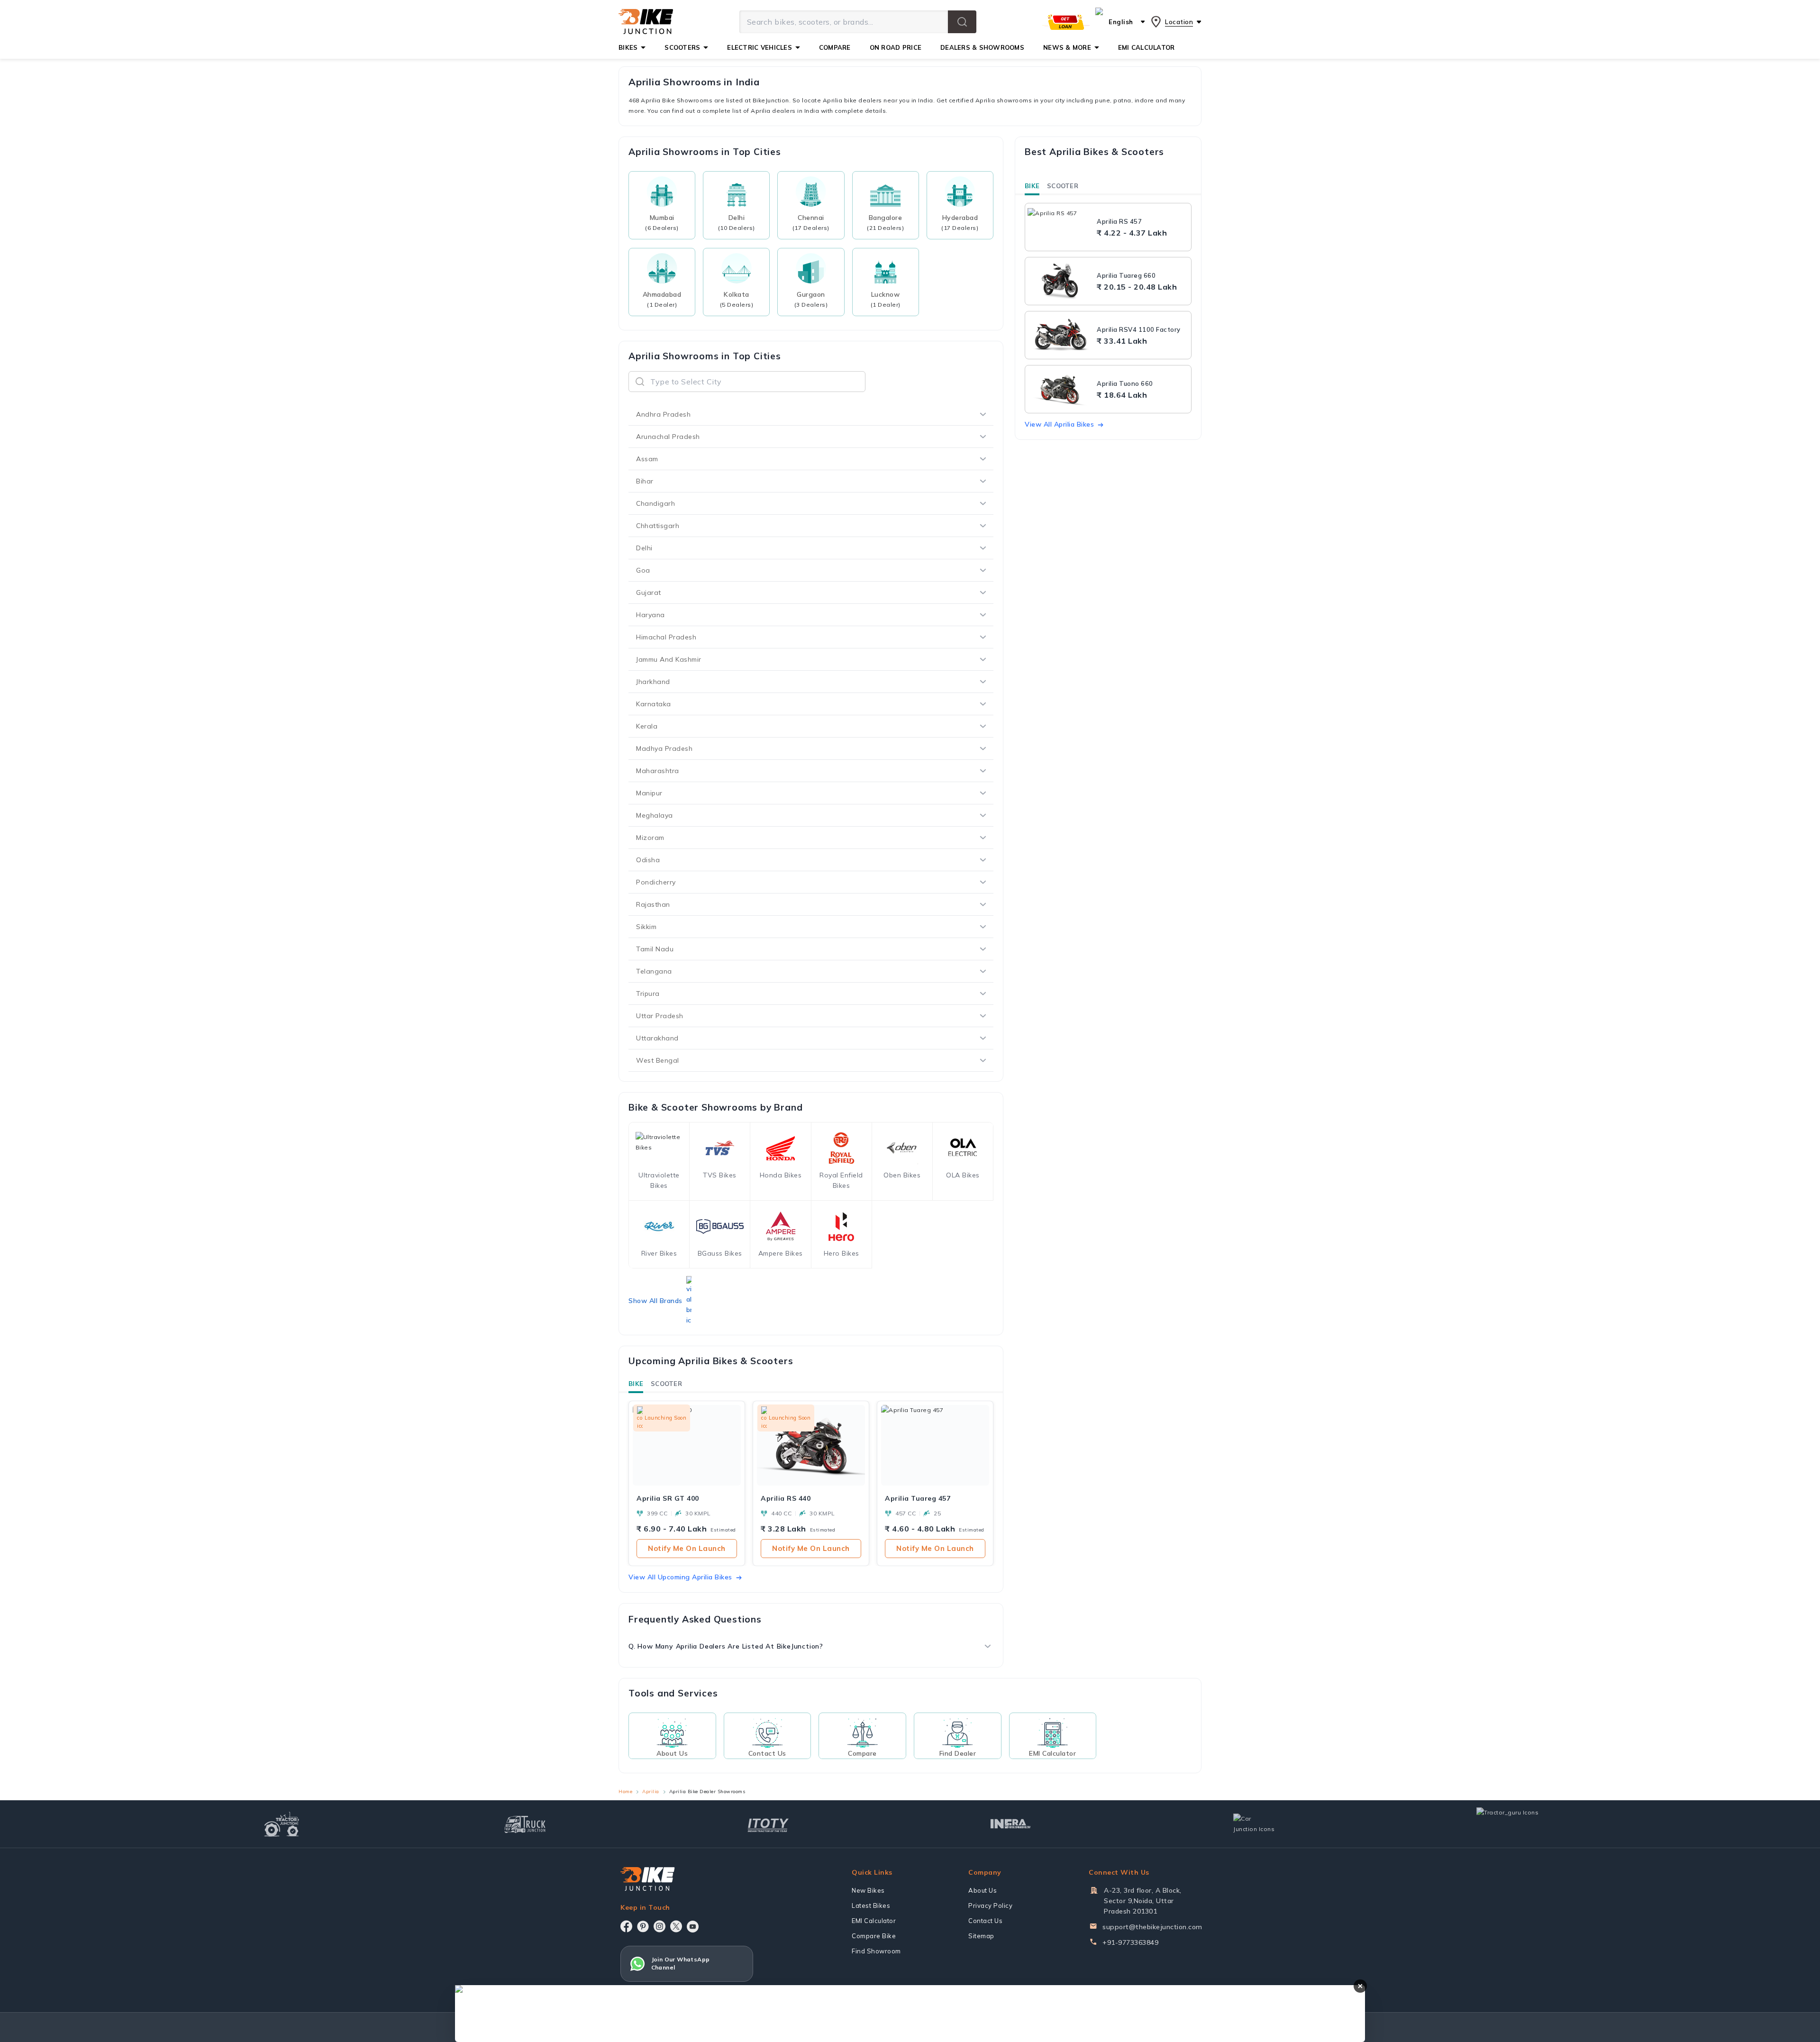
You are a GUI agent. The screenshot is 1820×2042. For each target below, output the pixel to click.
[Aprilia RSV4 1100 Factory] (1060, 335)
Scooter (666, 1384)
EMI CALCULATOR (1147, 47)
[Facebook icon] (626, 1926)
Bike (636, 1384)
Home (625, 1791)
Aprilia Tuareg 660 (1126, 275)
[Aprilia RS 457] (1060, 227)
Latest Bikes (871, 1905)
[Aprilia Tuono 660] (1060, 389)
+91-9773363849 (1130, 1942)
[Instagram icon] (660, 1926)
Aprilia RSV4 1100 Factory (1139, 329)
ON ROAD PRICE (896, 47)
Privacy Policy (990, 1905)
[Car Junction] (1254, 1824)
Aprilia (651, 1791)
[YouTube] (693, 1927)
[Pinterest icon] (643, 1926)
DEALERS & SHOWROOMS (982, 47)
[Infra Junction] (1011, 1824)
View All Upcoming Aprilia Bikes (680, 1577)
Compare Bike (874, 1936)
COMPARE (835, 47)
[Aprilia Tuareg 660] (1060, 281)
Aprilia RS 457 (1119, 221)
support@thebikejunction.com (1152, 1927)
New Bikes (868, 1890)
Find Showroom (876, 1951)
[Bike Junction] (646, 22)
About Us (983, 1890)
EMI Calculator (874, 1921)
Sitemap (981, 1936)
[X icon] (676, 1926)
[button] (962, 22)
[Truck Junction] (525, 1824)
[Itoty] (768, 1824)
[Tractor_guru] (1518, 1824)
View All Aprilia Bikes (1059, 424)
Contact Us (985, 1921)
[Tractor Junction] (282, 1824)
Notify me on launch (687, 1548)
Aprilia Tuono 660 (1125, 383)
